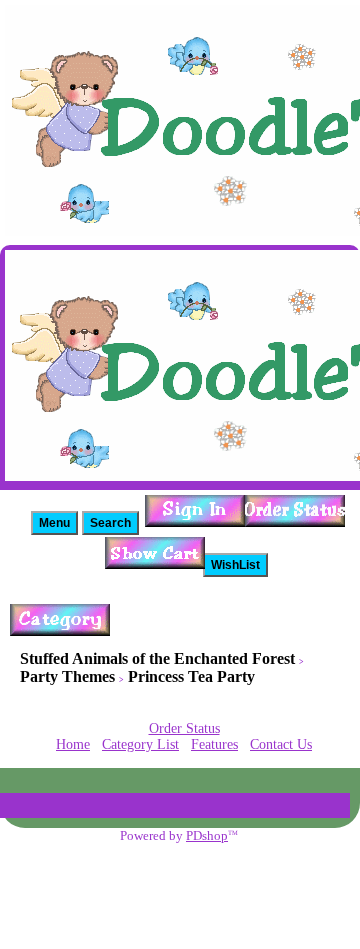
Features (214, 744)
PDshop (207, 835)
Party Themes (67, 676)
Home (73, 744)
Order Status (184, 728)
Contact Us (281, 744)
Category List (140, 744)
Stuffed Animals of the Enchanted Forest (157, 658)
